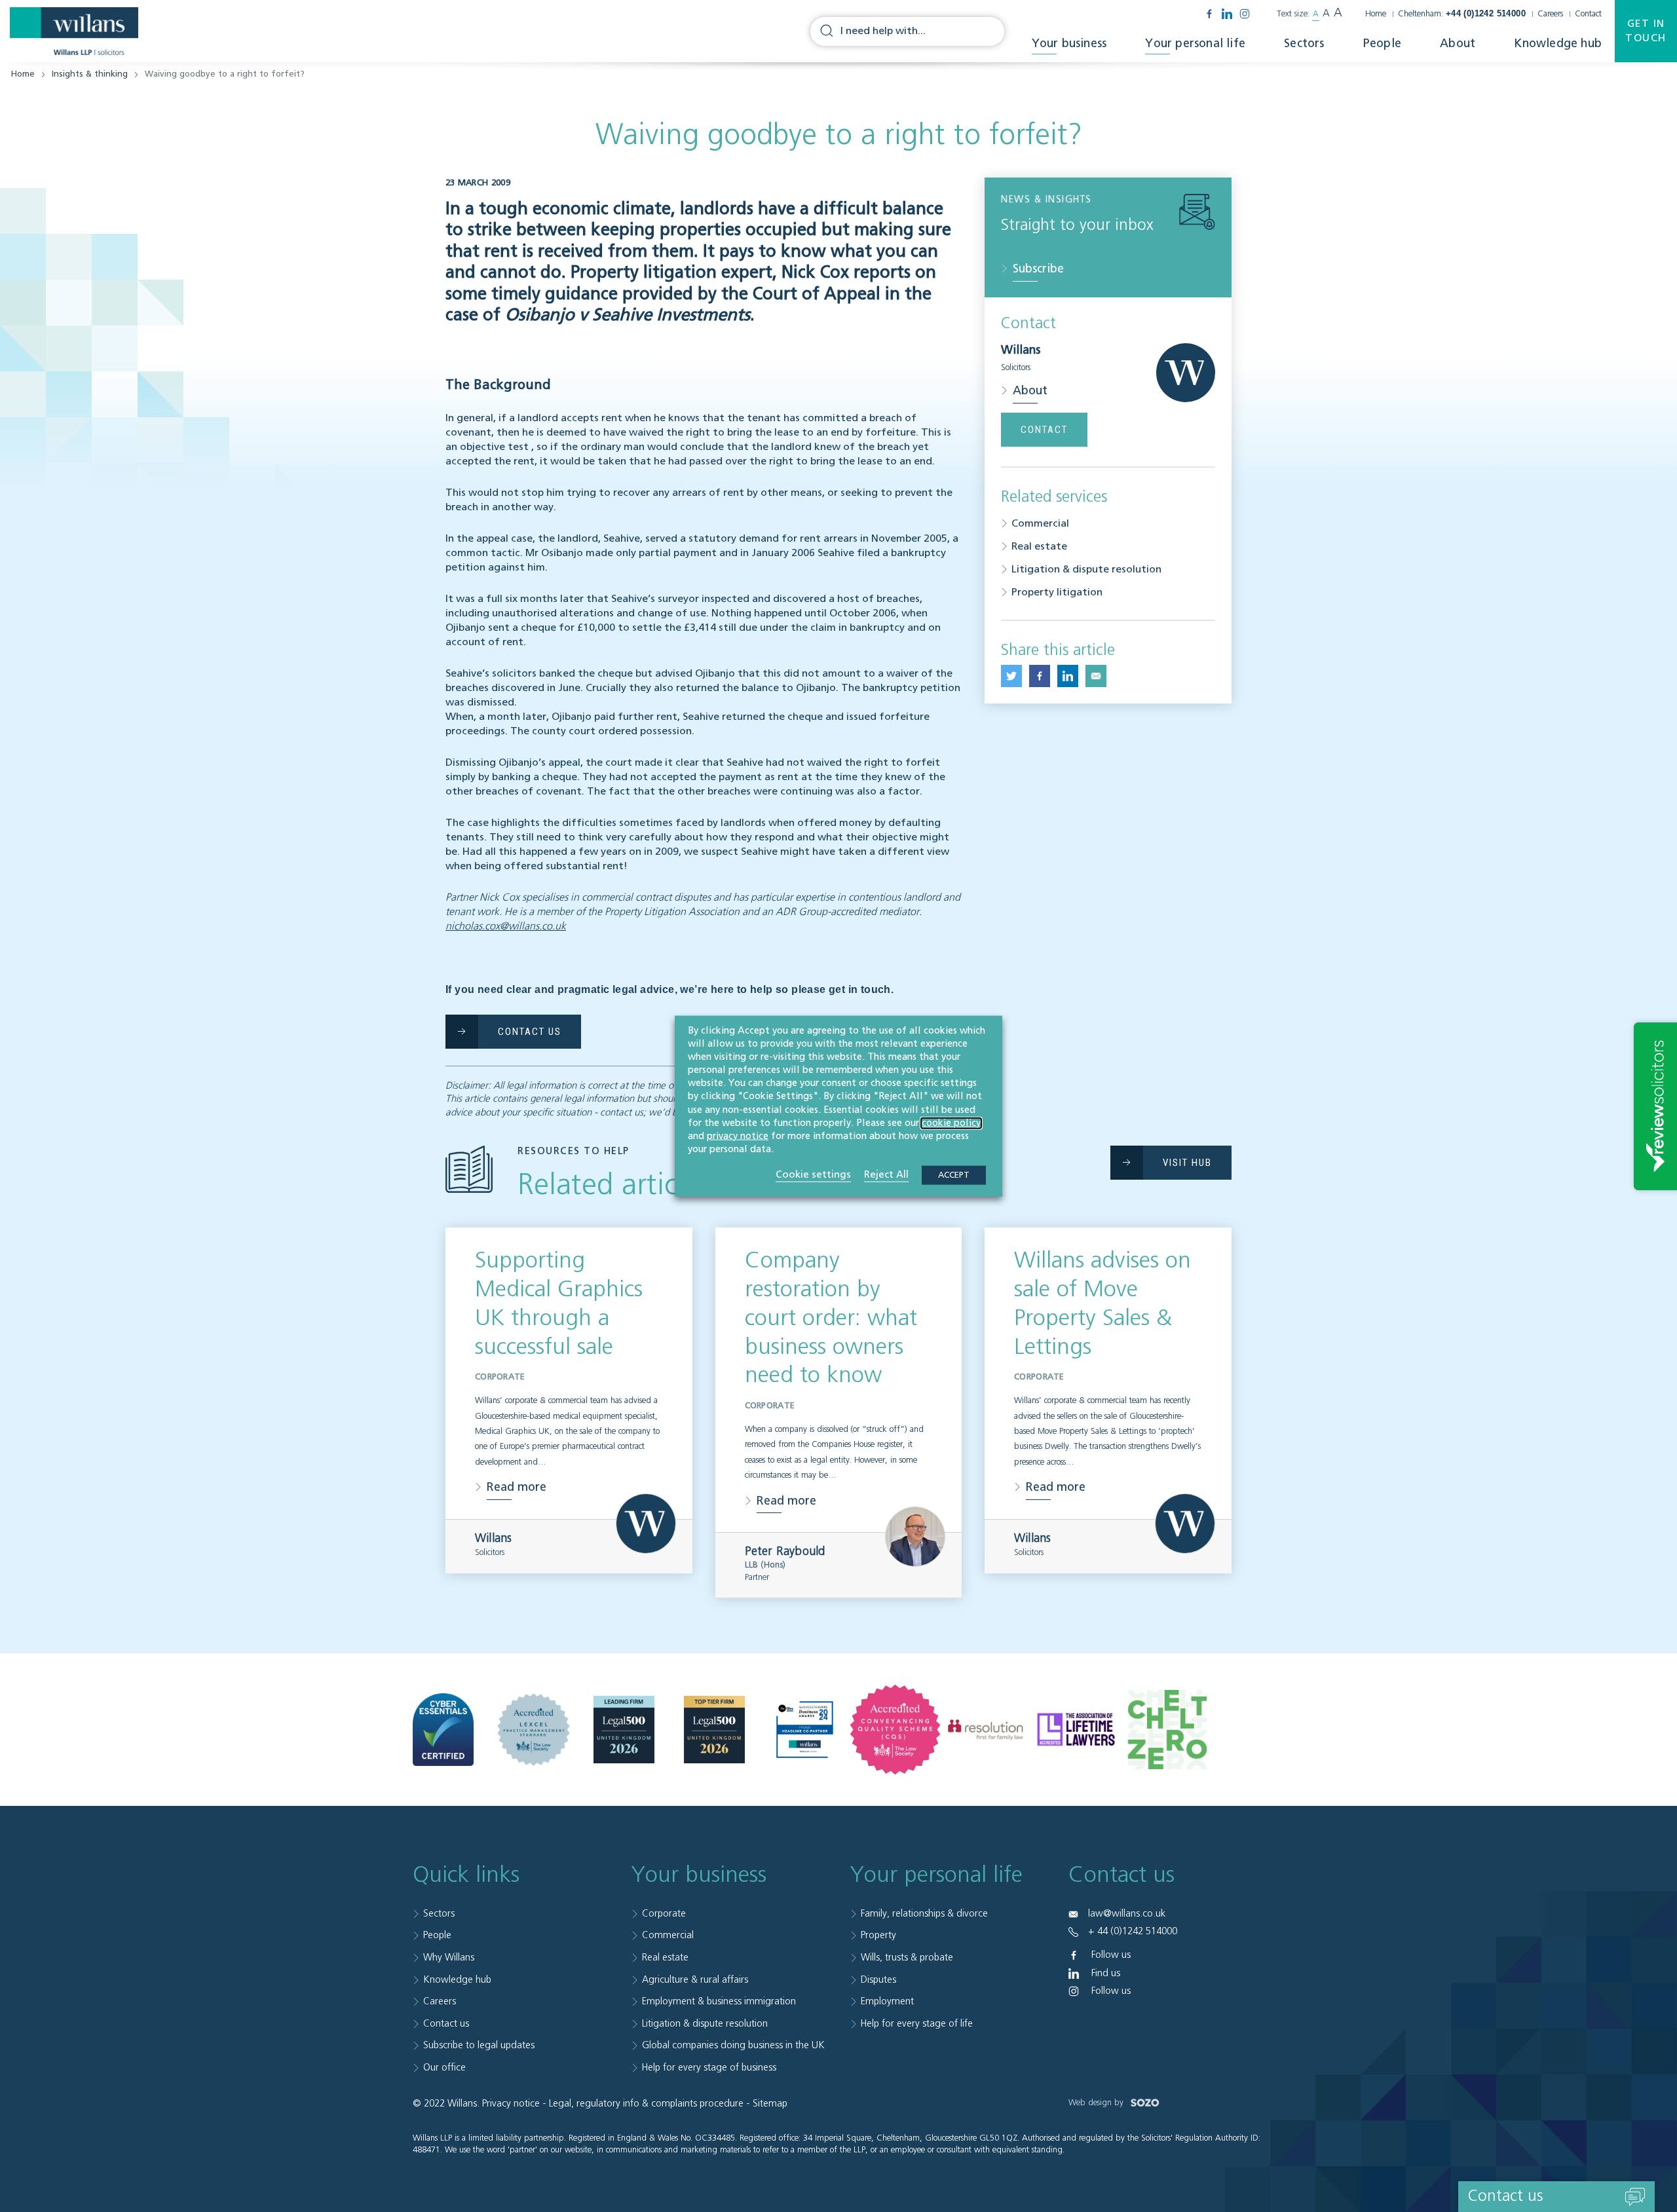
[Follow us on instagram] (1245, 14)
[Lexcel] (534, 1730)
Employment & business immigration (719, 2001)
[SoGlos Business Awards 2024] (805, 1730)
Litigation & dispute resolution (1086, 570)
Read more (517, 1488)
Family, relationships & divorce (924, 1914)
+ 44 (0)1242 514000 (1133, 1931)
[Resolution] (986, 1730)
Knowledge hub (1558, 44)
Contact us (446, 2024)
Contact (1588, 14)
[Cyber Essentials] (443, 1730)
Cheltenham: (1462, 14)
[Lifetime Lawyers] (1076, 1729)
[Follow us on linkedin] (1227, 14)
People (1382, 44)
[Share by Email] (1096, 676)
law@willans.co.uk (1127, 1914)
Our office (444, 2068)
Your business (1069, 44)
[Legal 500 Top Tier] (714, 1730)
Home (1376, 14)
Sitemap (770, 2104)
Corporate (664, 1914)
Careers (1550, 14)
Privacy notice (511, 2104)
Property (878, 1935)
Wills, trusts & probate (907, 1958)
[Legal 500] (624, 1730)
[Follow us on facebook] (1209, 14)
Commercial (1040, 524)
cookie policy (951, 1123)
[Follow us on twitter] (1011, 676)
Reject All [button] (886, 1175)
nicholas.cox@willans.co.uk (506, 927)
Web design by (1097, 2103)
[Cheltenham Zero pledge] (1166, 1729)
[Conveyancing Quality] (895, 1730)
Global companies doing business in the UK (733, 2045)
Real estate (1039, 547)
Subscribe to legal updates (479, 2045)
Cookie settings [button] (813, 1175)
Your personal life (1195, 44)
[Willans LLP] (74, 31)
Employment (887, 2001)
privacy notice (738, 1136)
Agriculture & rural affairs (695, 1980)
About (1458, 44)
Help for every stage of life (917, 2024)
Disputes (878, 1980)
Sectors (1304, 44)
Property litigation (1057, 593)
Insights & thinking (90, 74)
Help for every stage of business (709, 2068)
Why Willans (449, 1958)
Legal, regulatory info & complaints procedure (646, 2104)
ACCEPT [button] (954, 1175)
